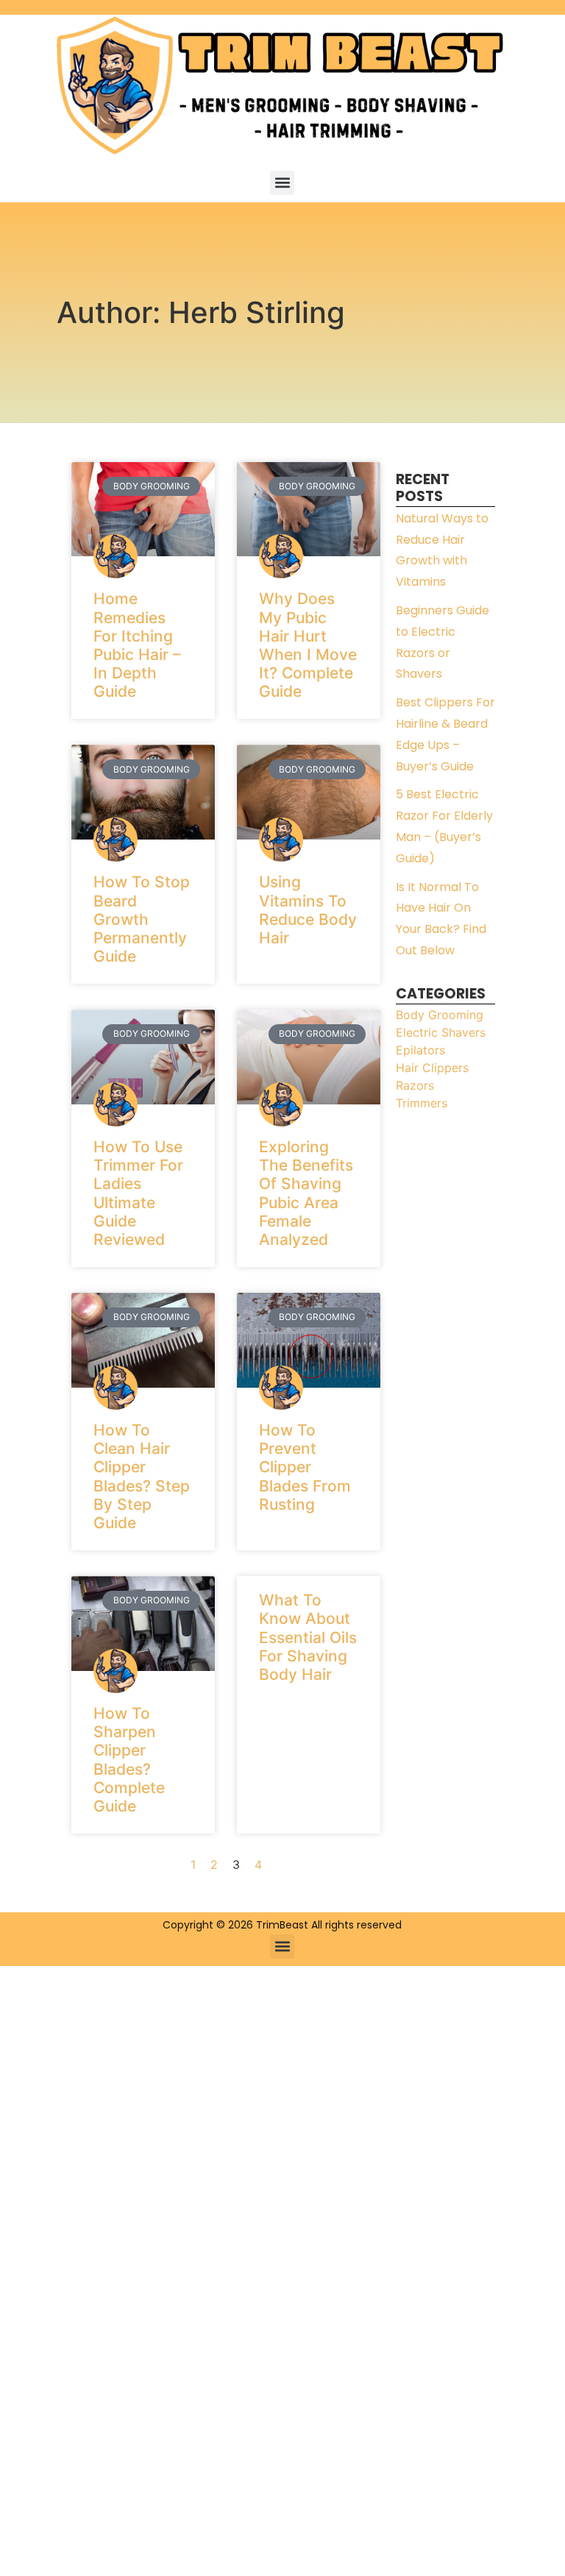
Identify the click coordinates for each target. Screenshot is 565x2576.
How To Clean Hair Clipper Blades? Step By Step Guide (142, 1476)
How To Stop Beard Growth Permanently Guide (142, 919)
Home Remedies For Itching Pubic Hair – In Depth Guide (137, 645)
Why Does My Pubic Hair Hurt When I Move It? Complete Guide (308, 645)
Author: (201, 312)
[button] (282, 183)
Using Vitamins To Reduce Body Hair (308, 910)
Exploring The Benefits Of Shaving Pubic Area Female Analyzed (306, 1193)
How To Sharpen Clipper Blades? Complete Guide (129, 1760)
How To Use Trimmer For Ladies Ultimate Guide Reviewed (138, 1193)
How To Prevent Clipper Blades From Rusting (305, 1467)
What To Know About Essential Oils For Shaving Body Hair (308, 1637)
